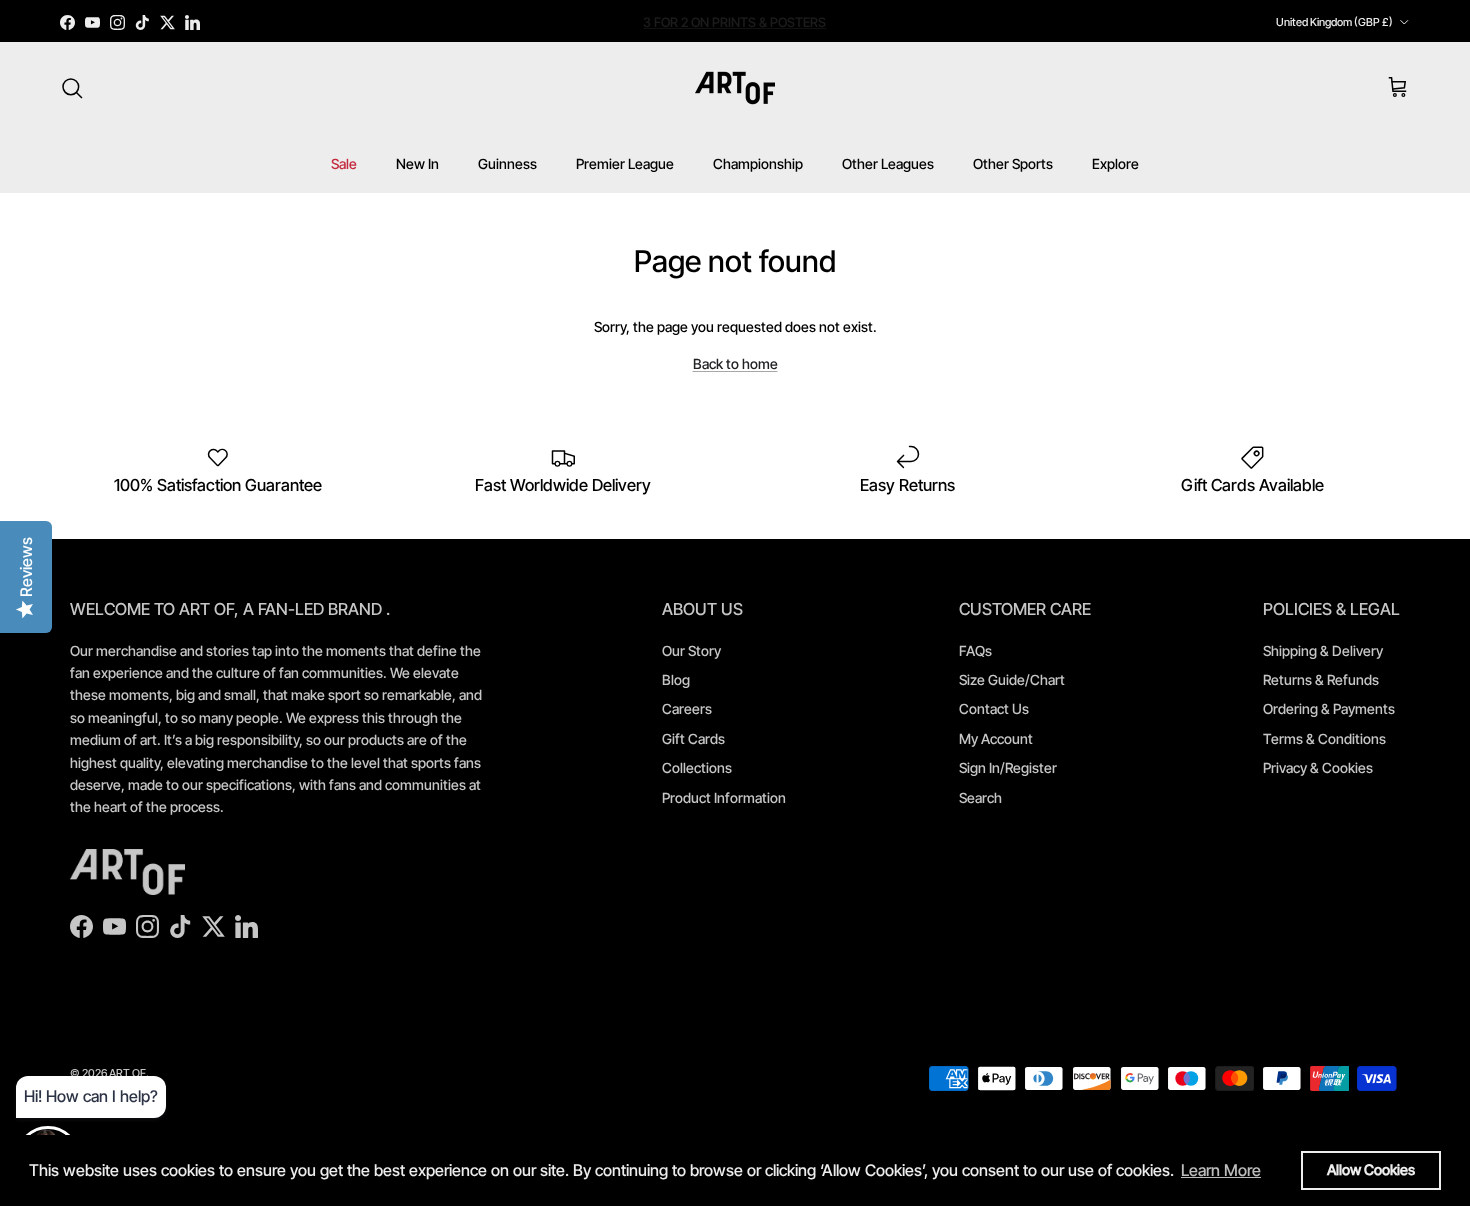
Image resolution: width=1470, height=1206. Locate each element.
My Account (996, 738)
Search (980, 797)
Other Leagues (888, 163)
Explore (1115, 163)
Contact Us (994, 708)
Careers (687, 708)
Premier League (625, 163)
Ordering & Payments (1329, 708)
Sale (344, 163)
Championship (758, 163)
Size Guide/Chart (1012, 679)
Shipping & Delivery (1323, 650)
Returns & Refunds (1321, 679)
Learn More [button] (1221, 1170)
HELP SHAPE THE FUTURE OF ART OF (734, 27)
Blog (676, 679)
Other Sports (1013, 163)
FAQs (975, 650)
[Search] (72, 88)
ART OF (127, 1073)
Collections (697, 767)
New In (417, 163)
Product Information (724, 797)
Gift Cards (693, 738)
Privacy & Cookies (1318, 767)
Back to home (735, 363)
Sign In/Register (1008, 767)
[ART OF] (735, 88)
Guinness (507, 163)
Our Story (691, 650)
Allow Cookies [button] (1371, 1169)
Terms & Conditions (1324, 738)
